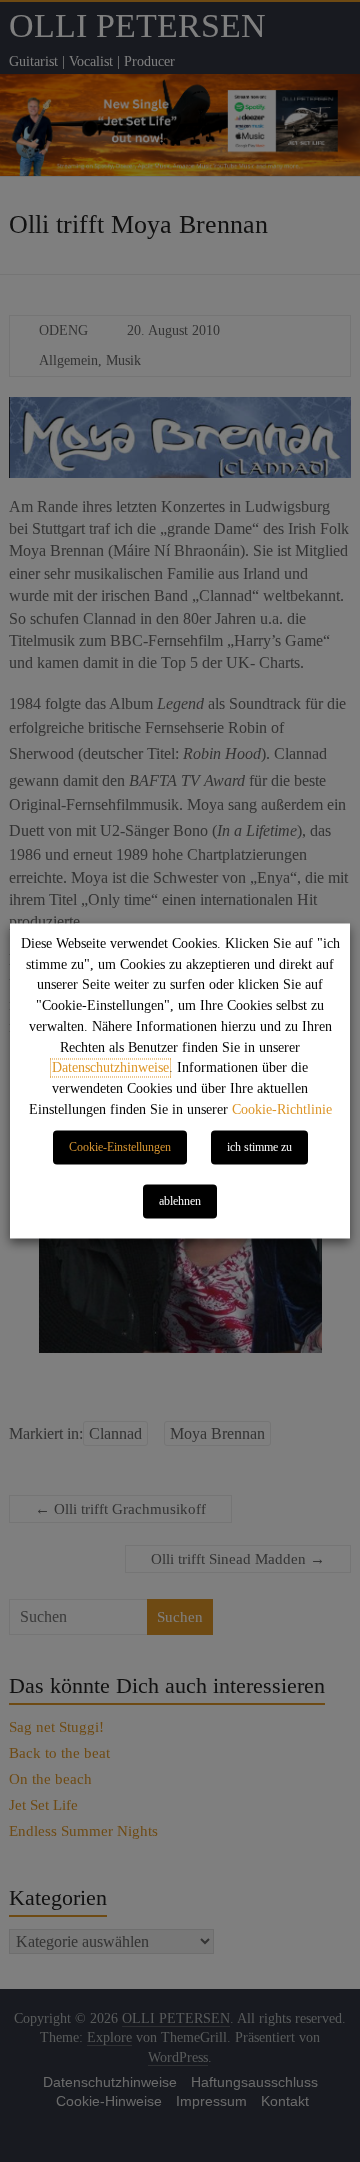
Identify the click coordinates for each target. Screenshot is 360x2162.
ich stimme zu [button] (259, 1148)
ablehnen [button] (180, 1202)
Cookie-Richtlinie (282, 1110)
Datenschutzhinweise (110, 1068)
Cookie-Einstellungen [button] (120, 1148)
